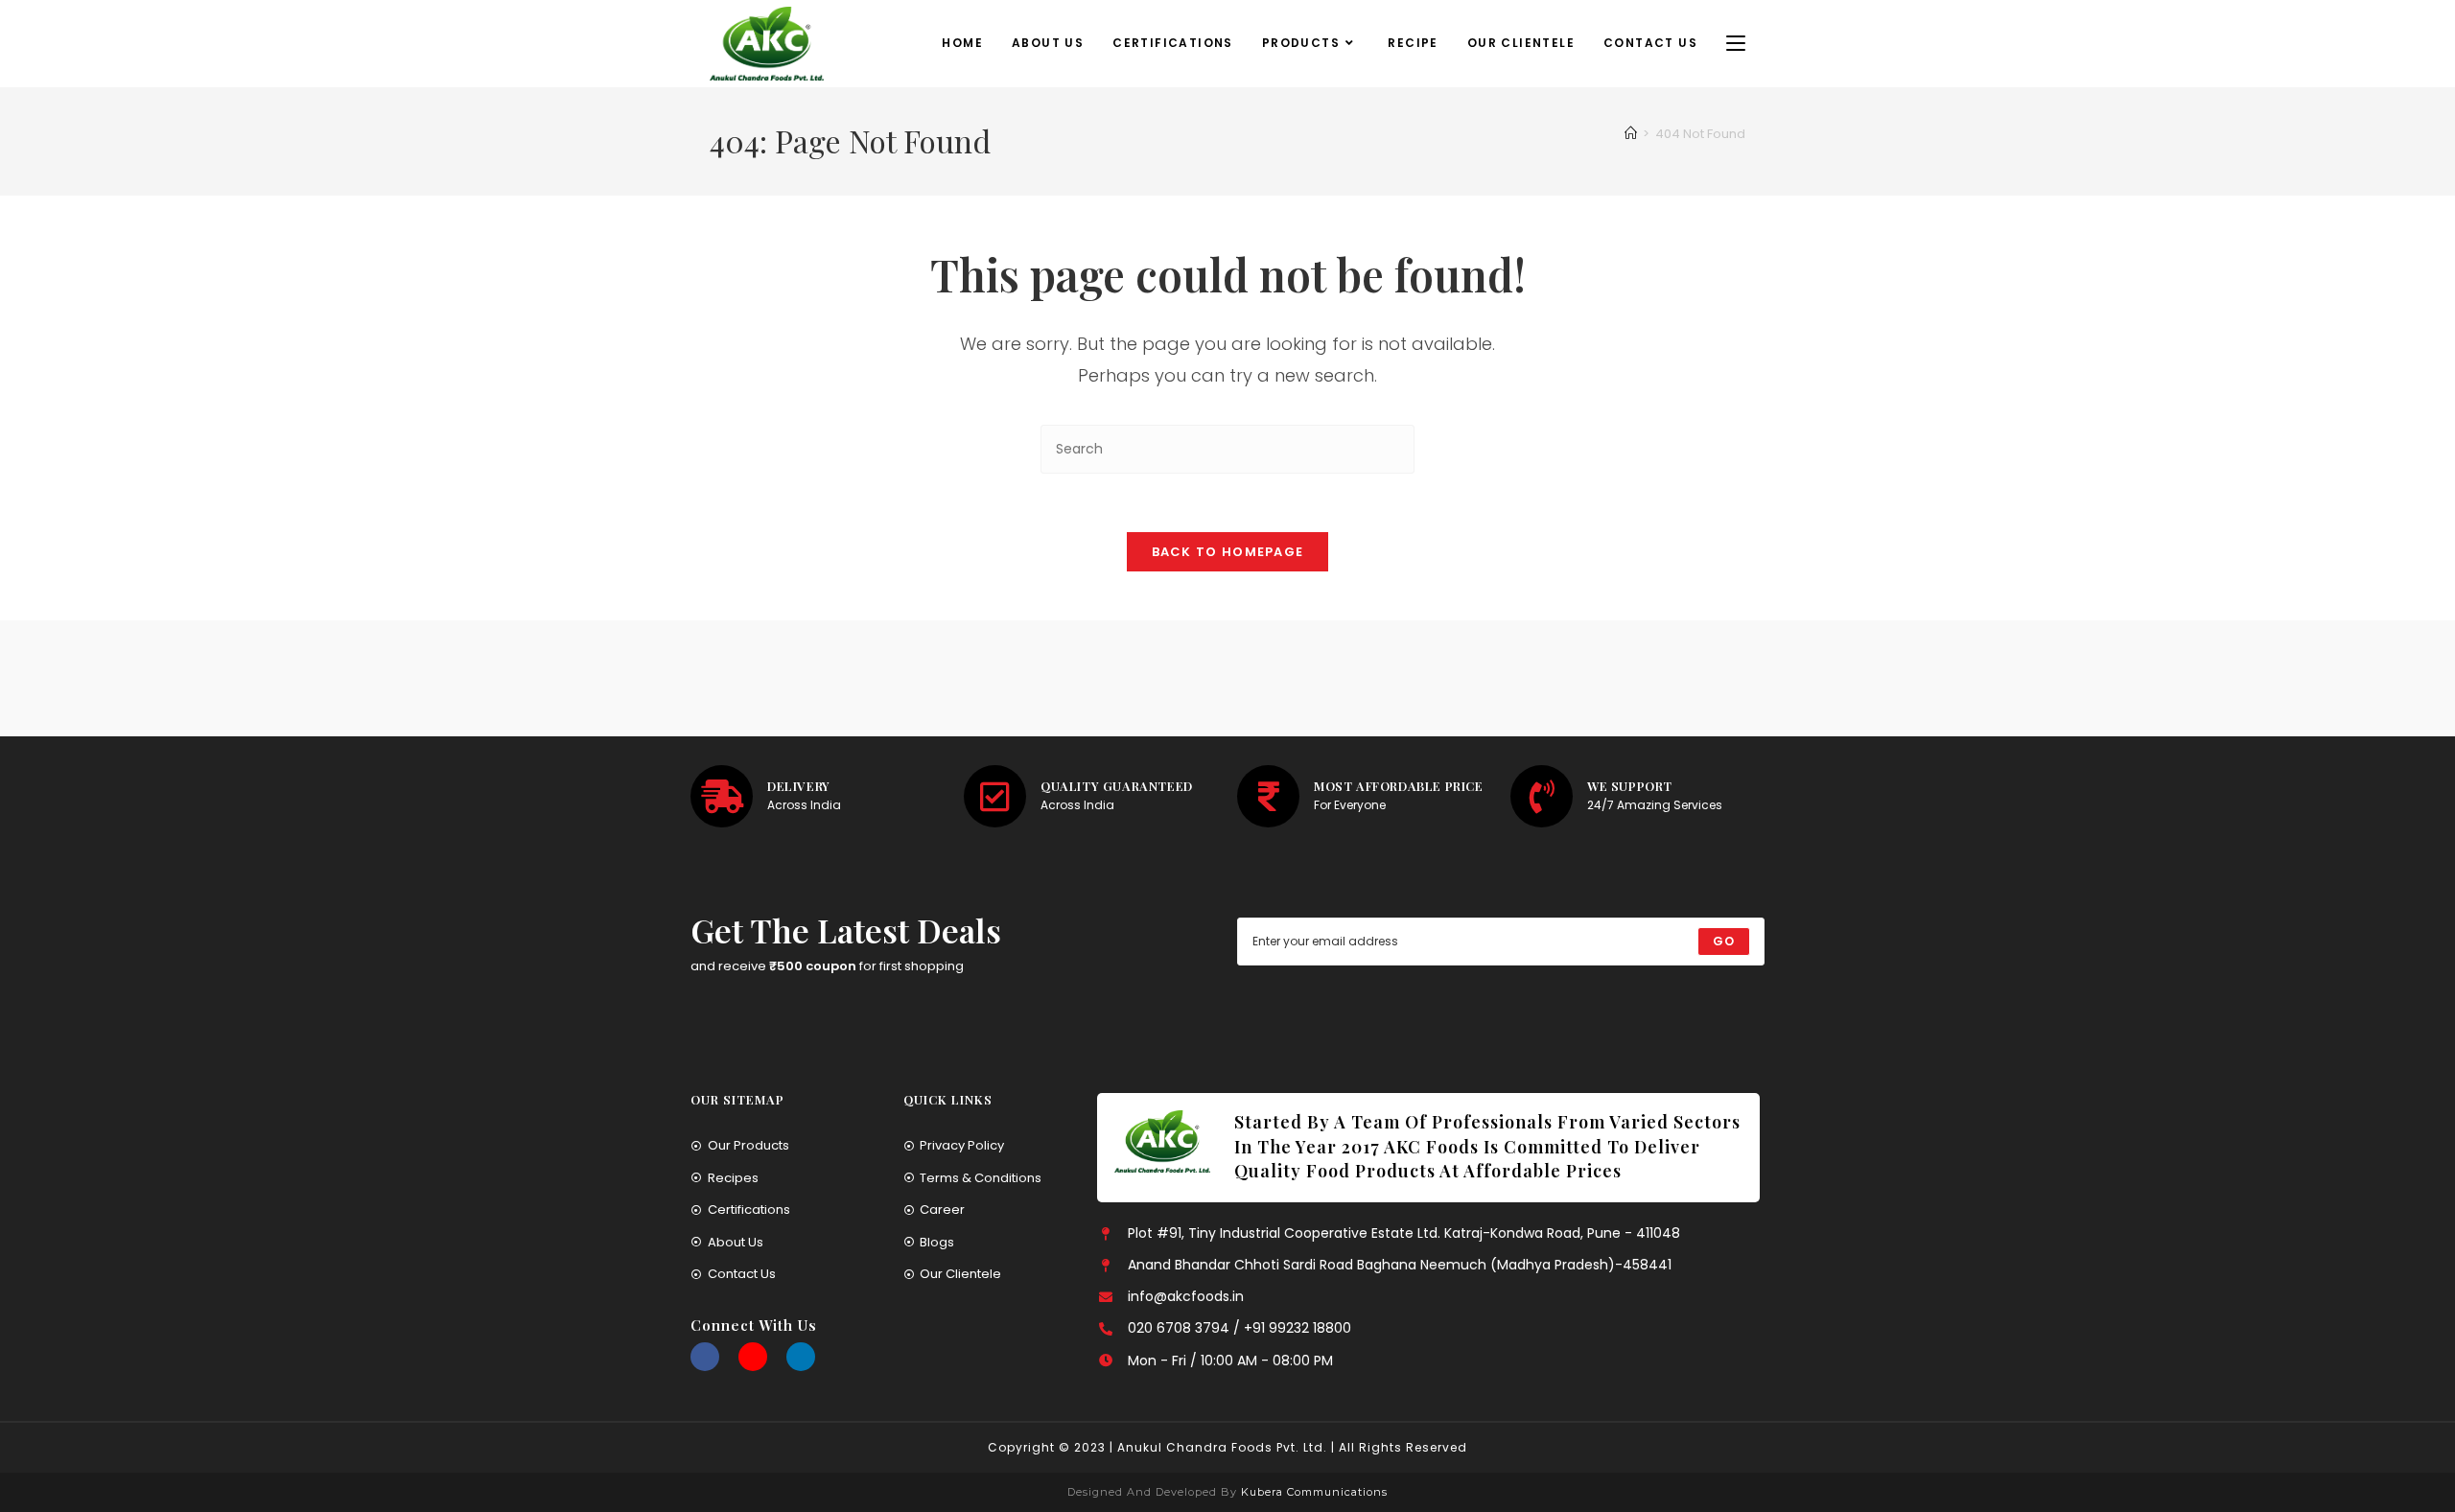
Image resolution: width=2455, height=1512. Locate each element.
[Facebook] (705, 1357)
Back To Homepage (1228, 552)
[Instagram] (753, 1357)
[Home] (1631, 134)
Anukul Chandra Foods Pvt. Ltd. (1222, 1447)
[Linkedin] (801, 1357)
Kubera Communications (1312, 1492)
